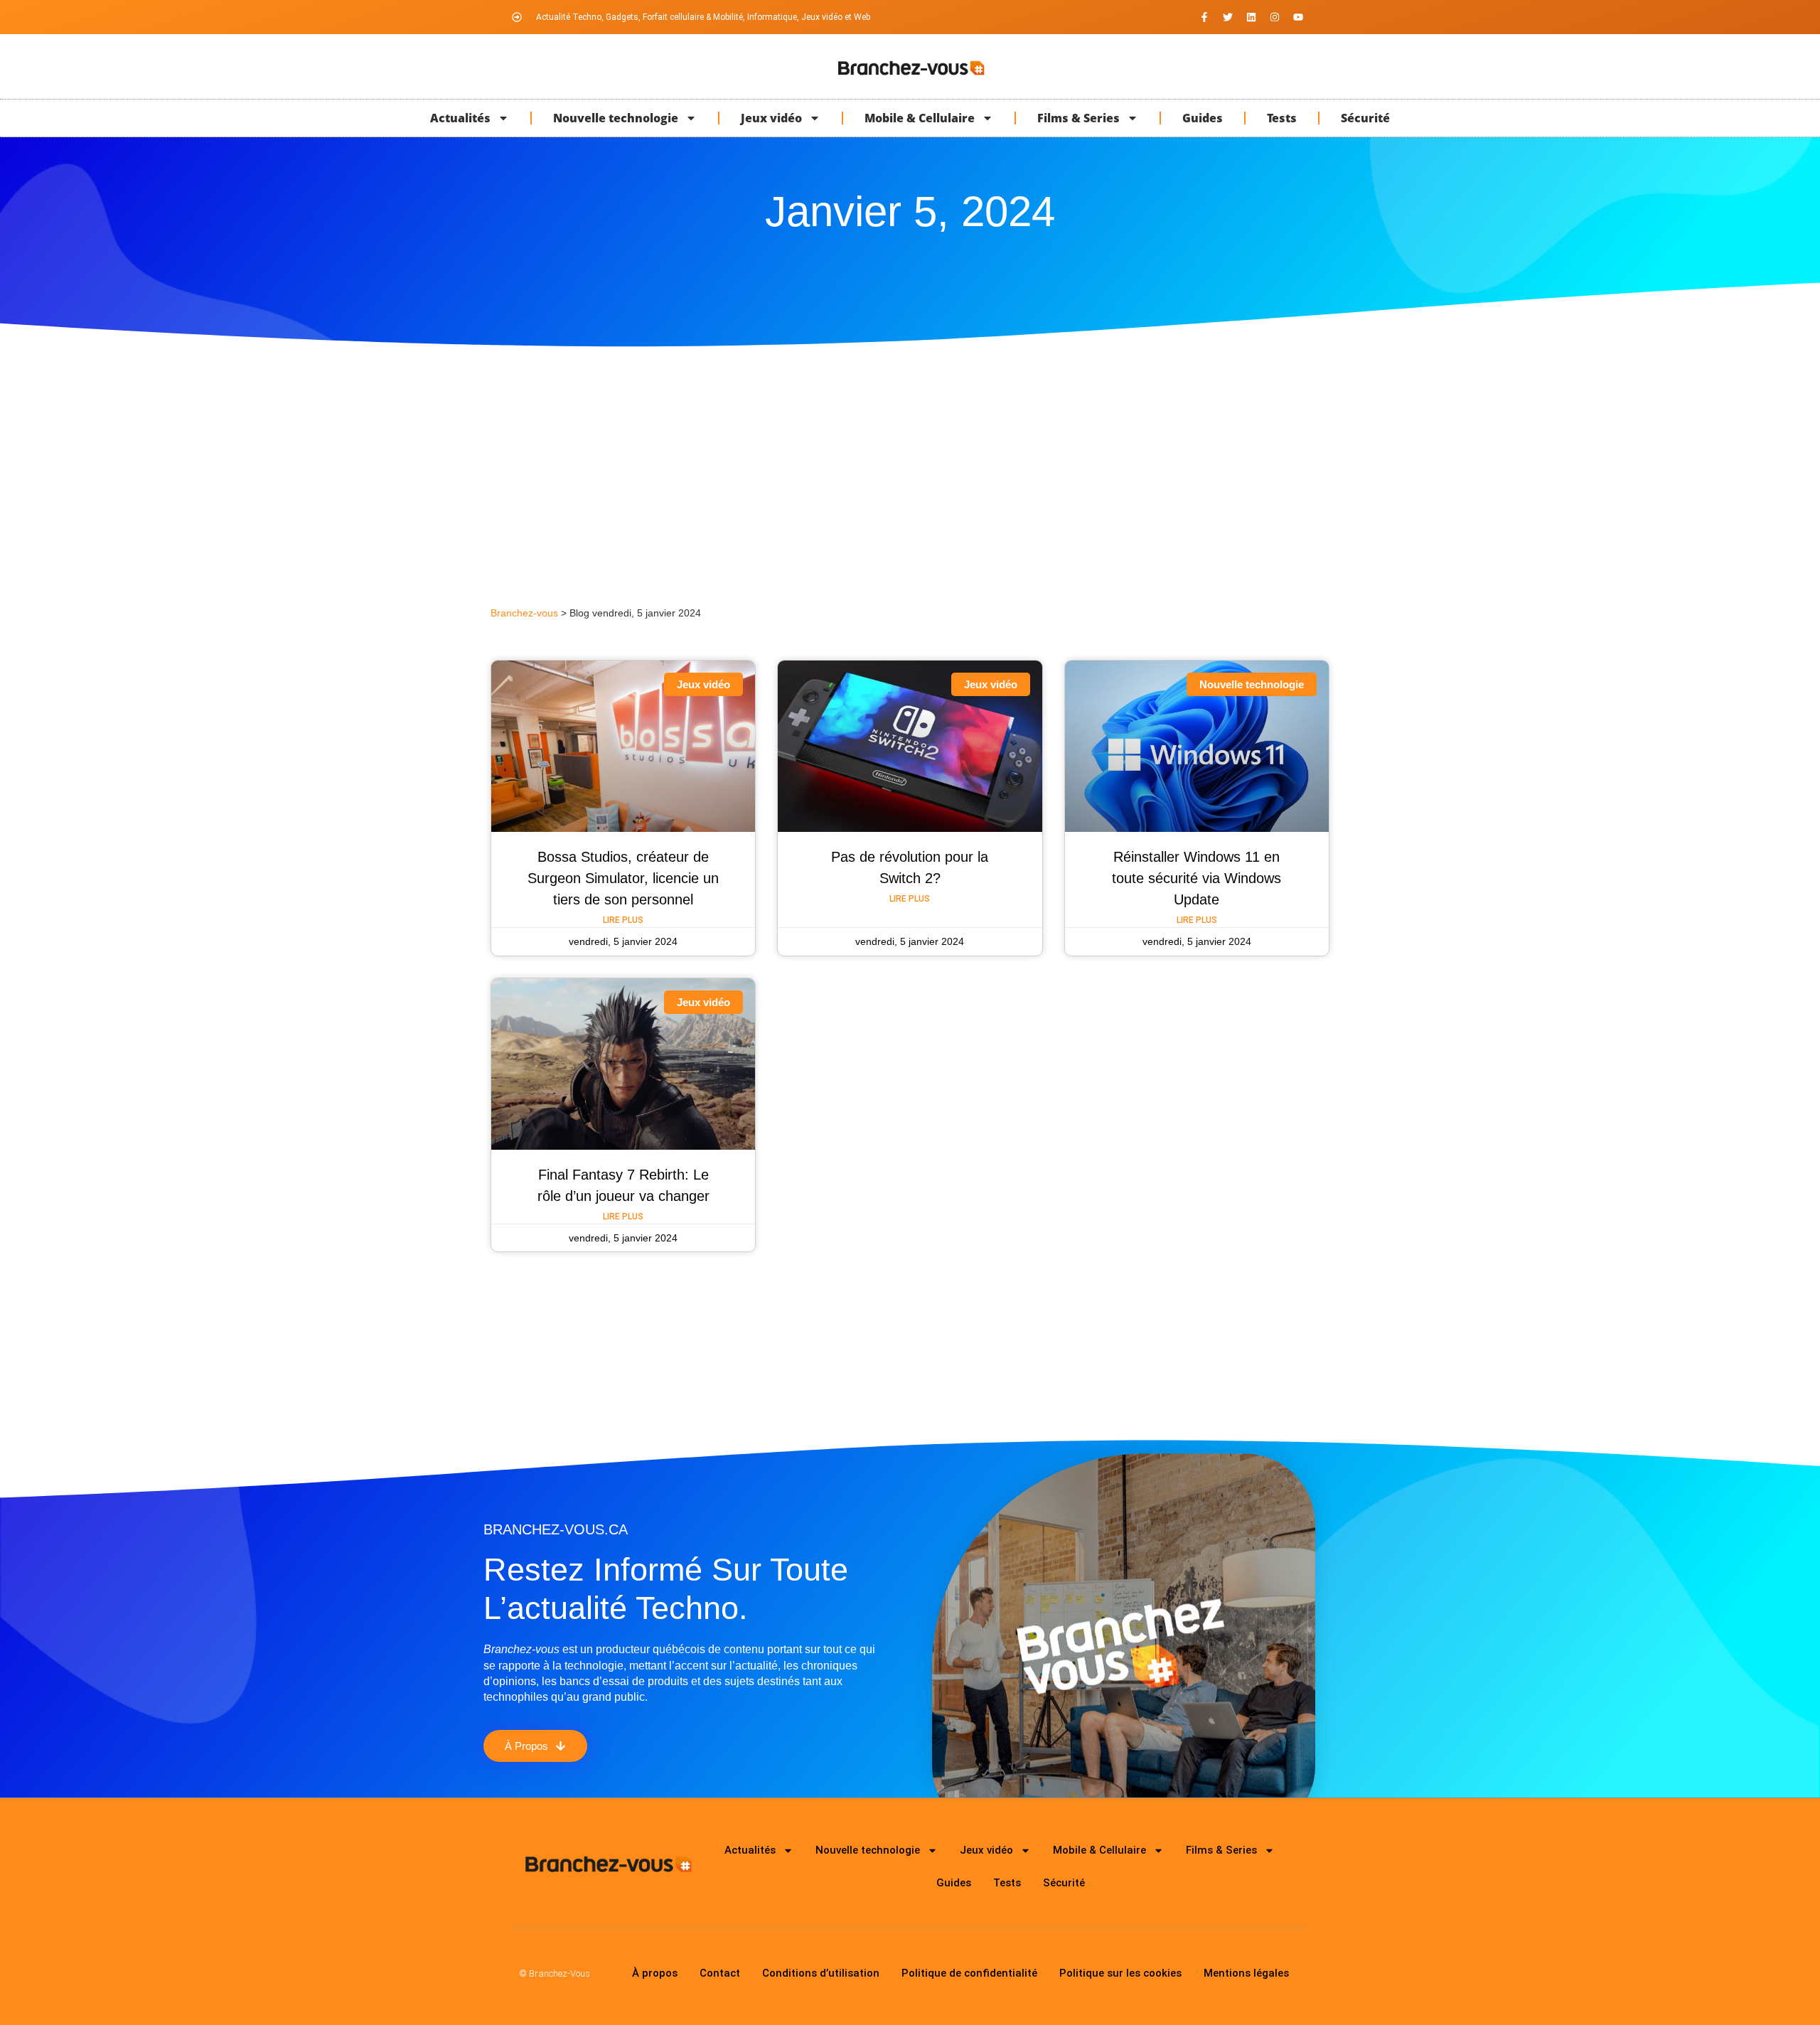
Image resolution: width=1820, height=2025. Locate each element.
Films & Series (1078, 118)
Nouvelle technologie (616, 118)
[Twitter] (1228, 17)
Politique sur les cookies (1120, 1973)
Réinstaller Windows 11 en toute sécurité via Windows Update (1197, 878)
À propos (655, 1973)
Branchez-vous (524, 613)
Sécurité (1365, 118)
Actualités (460, 118)
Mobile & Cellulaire (920, 118)
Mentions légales (1246, 1973)
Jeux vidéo (771, 118)
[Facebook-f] (1204, 17)
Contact (720, 1973)
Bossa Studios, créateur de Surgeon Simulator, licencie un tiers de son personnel (623, 878)
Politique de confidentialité (969, 1973)
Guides (1203, 118)
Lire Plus (623, 920)
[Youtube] (1298, 17)
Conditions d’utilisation (821, 1973)
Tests (1282, 118)
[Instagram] (1275, 17)
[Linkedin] (1251, 17)
